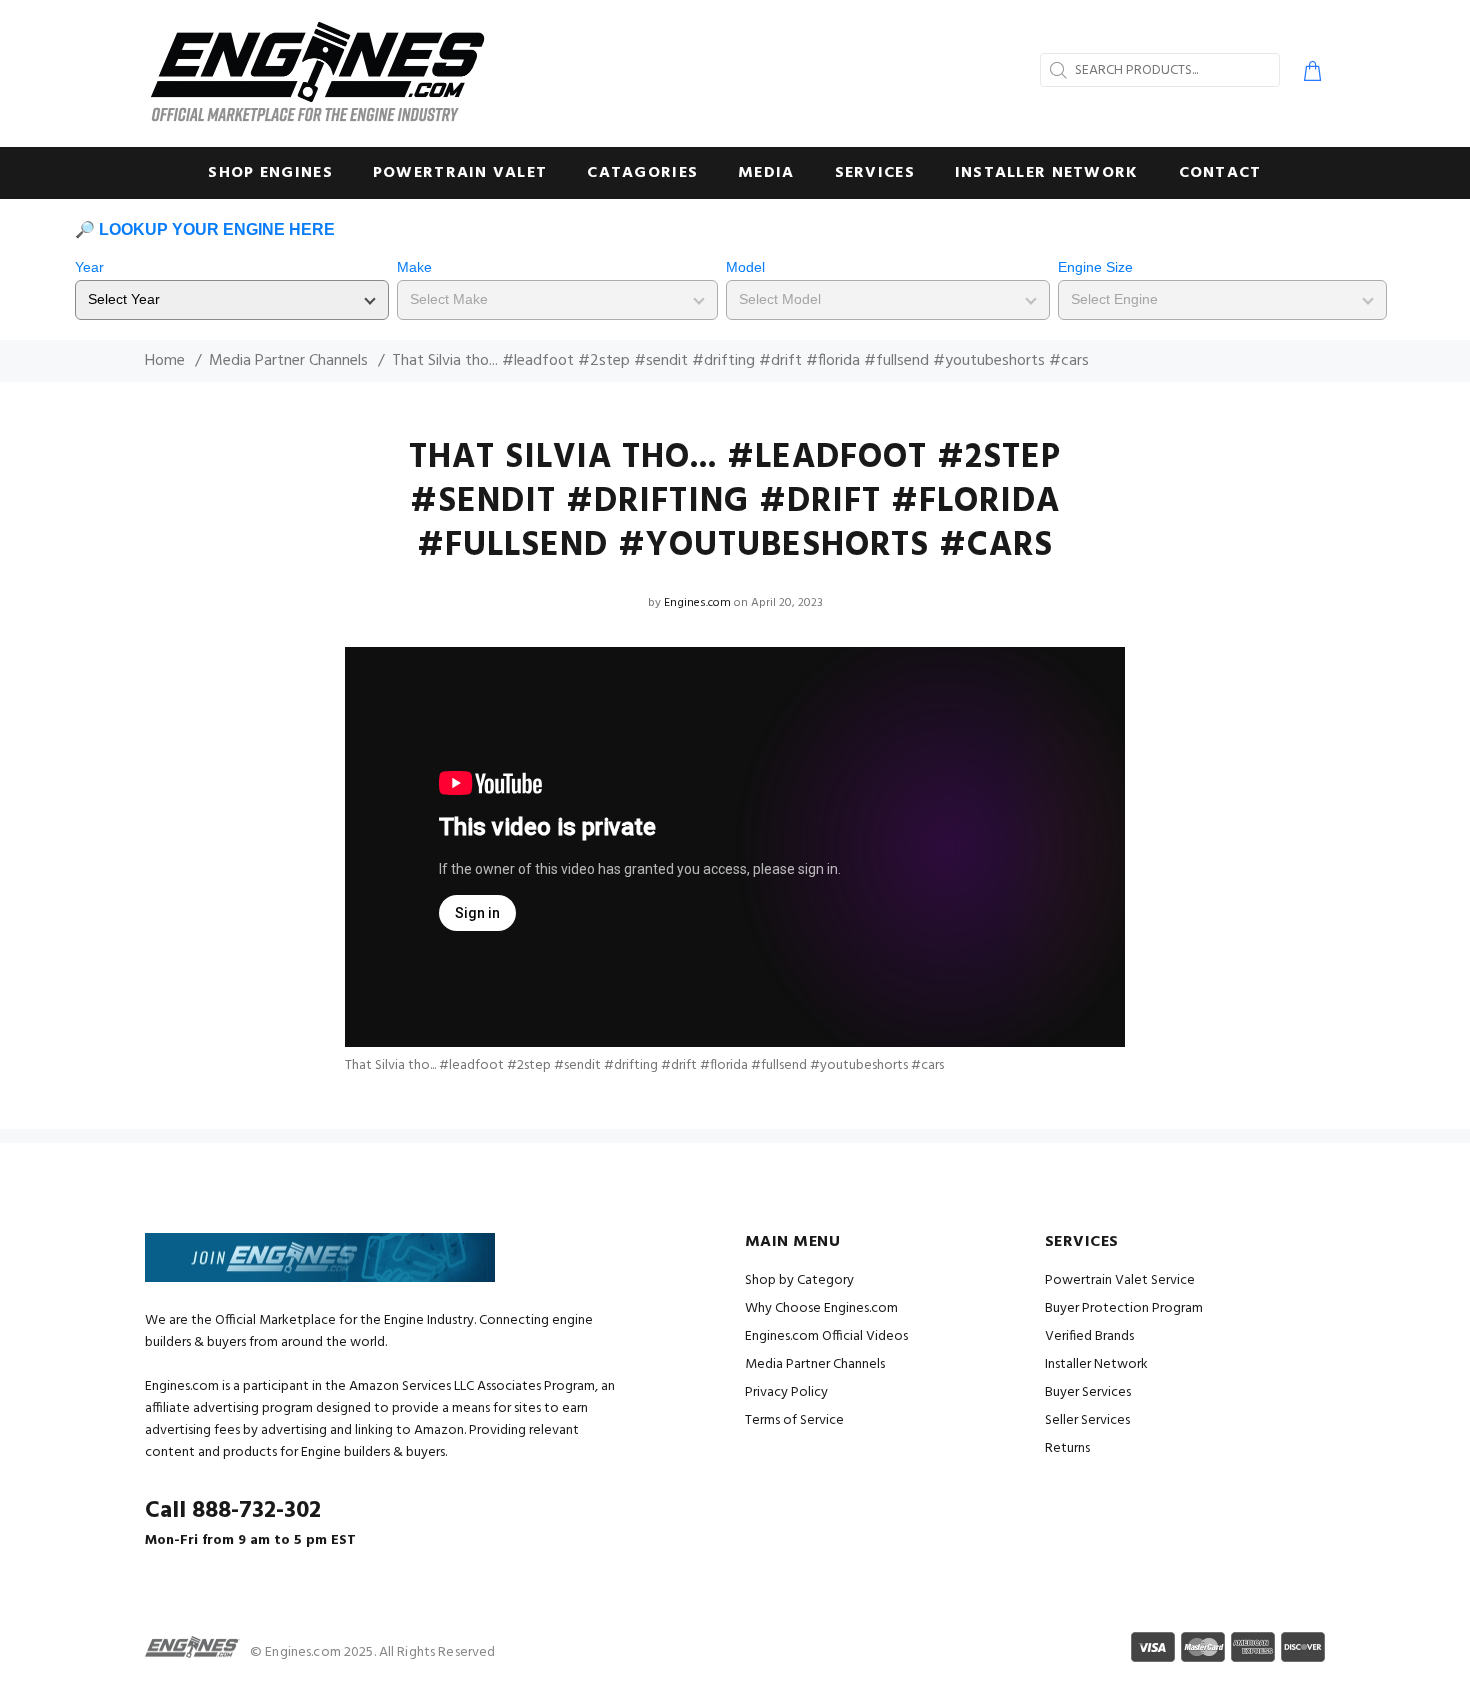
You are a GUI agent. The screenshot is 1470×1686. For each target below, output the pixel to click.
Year (89, 267)
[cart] (1308, 74)
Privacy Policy (786, 1392)
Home (165, 361)
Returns (1067, 1448)
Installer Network (1096, 1364)
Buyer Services (1088, 1392)
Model (745, 267)
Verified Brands (1089, 1336)
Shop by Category (799, 1280)
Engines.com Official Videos (826, 1336)
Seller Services (1087, 1420)
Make (414, 267)
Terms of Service (794, 1420)
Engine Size (1095, 267)
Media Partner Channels (288, 361)
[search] (1056, 70)
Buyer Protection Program (1124, 1308)
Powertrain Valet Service (1120, 1280)
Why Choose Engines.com (821, 1308)
